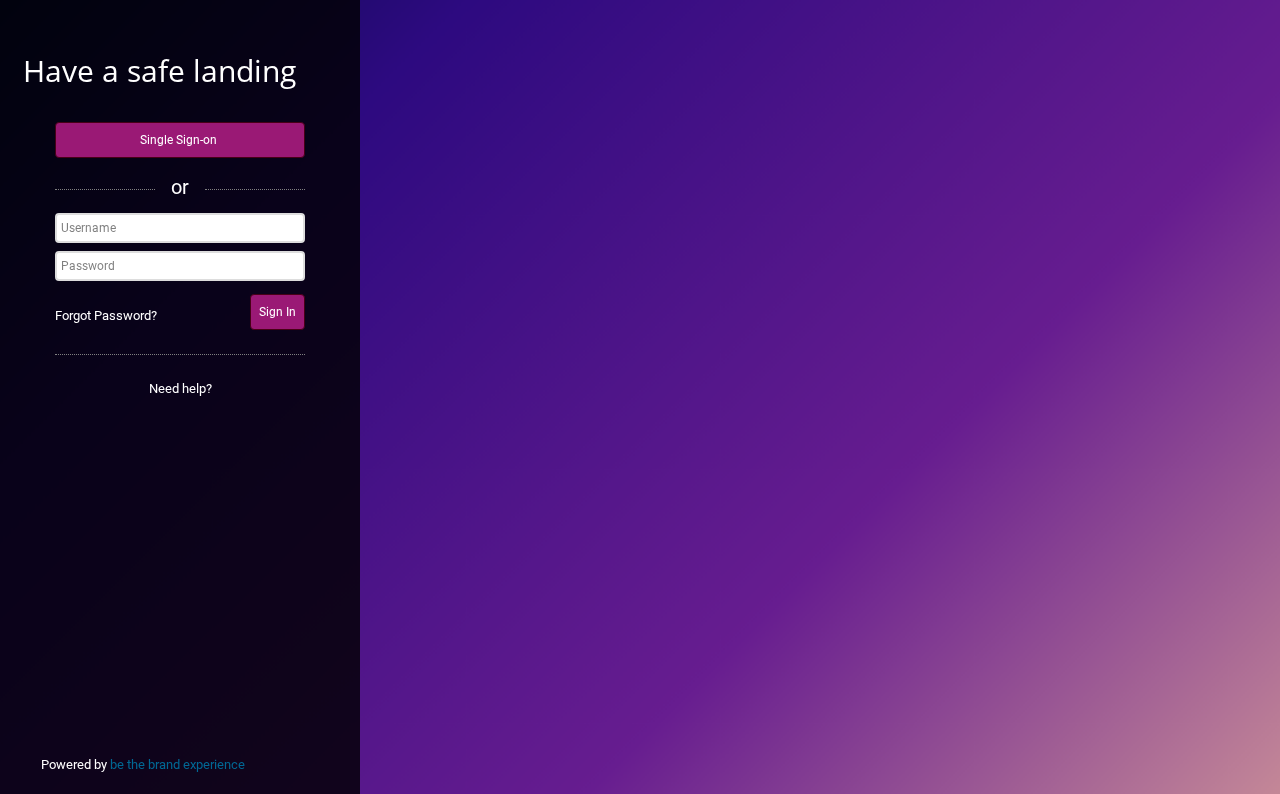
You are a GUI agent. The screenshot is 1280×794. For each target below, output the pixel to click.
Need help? (180, 388)
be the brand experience (177, 764)
